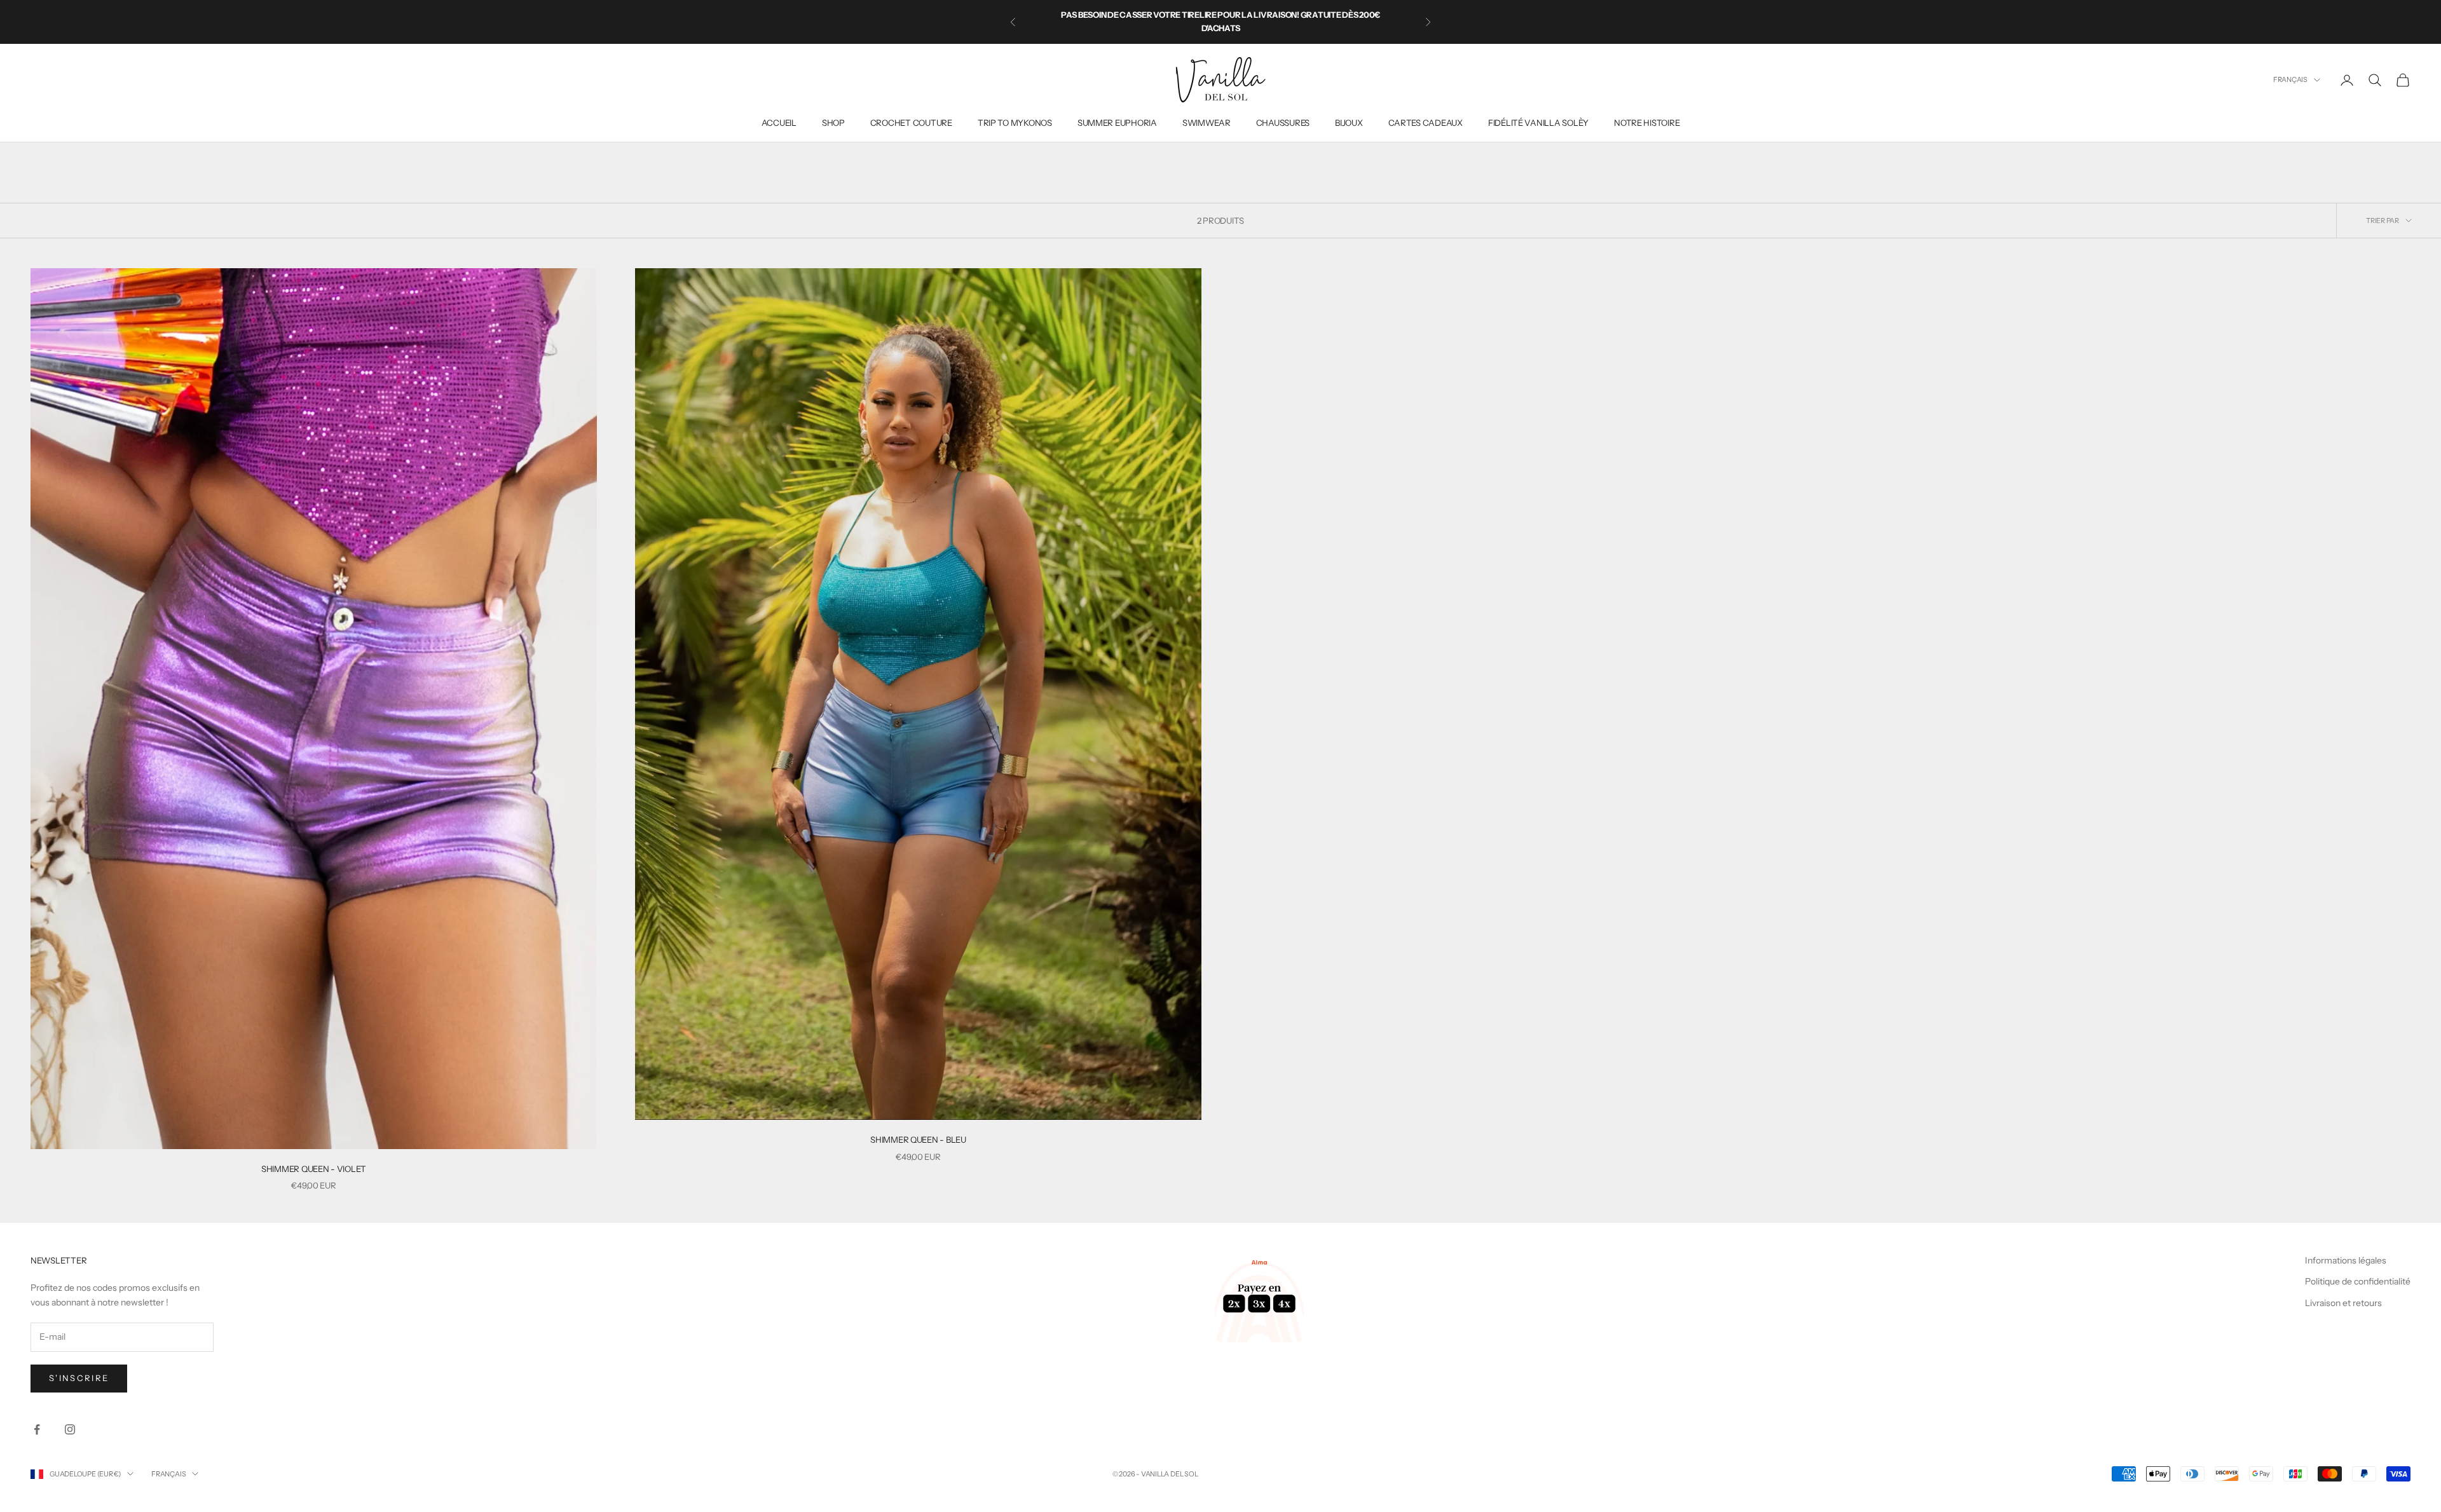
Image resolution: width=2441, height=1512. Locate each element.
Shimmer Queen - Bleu (918, 1140)
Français (2290, 79)
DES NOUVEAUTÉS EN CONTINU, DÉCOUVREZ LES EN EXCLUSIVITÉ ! (1220, 22)
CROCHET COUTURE (911, 123)
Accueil (779, 123)
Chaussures (1283, 123)
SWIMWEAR (1207, 123)
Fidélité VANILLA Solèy (1538, 123)
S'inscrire (79, 1378)
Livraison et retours (2343, 1303)
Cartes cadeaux (1426, 123)
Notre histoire (1647, 123)
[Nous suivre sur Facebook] (37, 1429)
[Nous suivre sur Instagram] (70, 1429)
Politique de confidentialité (2358, 1281)
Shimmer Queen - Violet (314, 1169)
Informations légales (2346, 1260)
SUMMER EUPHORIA (1117, 123)
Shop (833, 123)
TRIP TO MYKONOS (1015, 123)
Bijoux (1349, 123)
